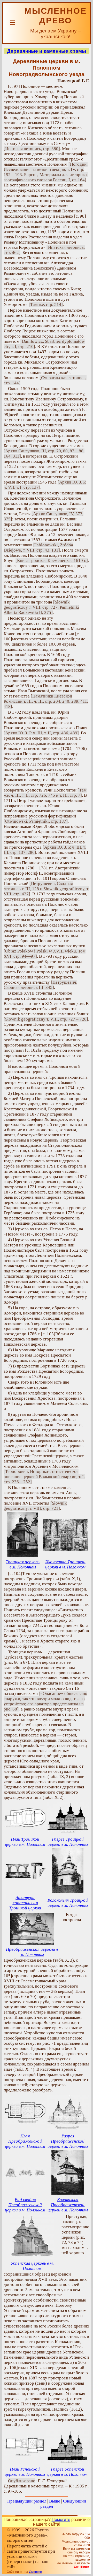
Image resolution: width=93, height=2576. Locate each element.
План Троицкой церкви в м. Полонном (25, 1842)
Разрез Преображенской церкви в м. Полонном (68, 2141)
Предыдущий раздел (27, 2501)
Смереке (35, 2572)
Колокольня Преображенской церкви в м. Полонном (68, 2205)
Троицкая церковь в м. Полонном (23, 1564)
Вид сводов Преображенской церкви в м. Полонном (25, 2205)
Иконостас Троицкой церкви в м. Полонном (65, 1564)
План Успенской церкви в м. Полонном (25, 2472)
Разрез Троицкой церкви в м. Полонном (68, 1842)
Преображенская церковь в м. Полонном (32, 1952)
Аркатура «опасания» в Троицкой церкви (25, 1903)
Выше (55, 2501)
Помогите (61, 2520)
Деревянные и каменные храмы (47, 51)
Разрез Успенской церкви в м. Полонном (67, 2472)
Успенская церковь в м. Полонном (32, 2266)
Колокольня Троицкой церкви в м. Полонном (68, 1903)
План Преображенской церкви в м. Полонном (25, 2141)
